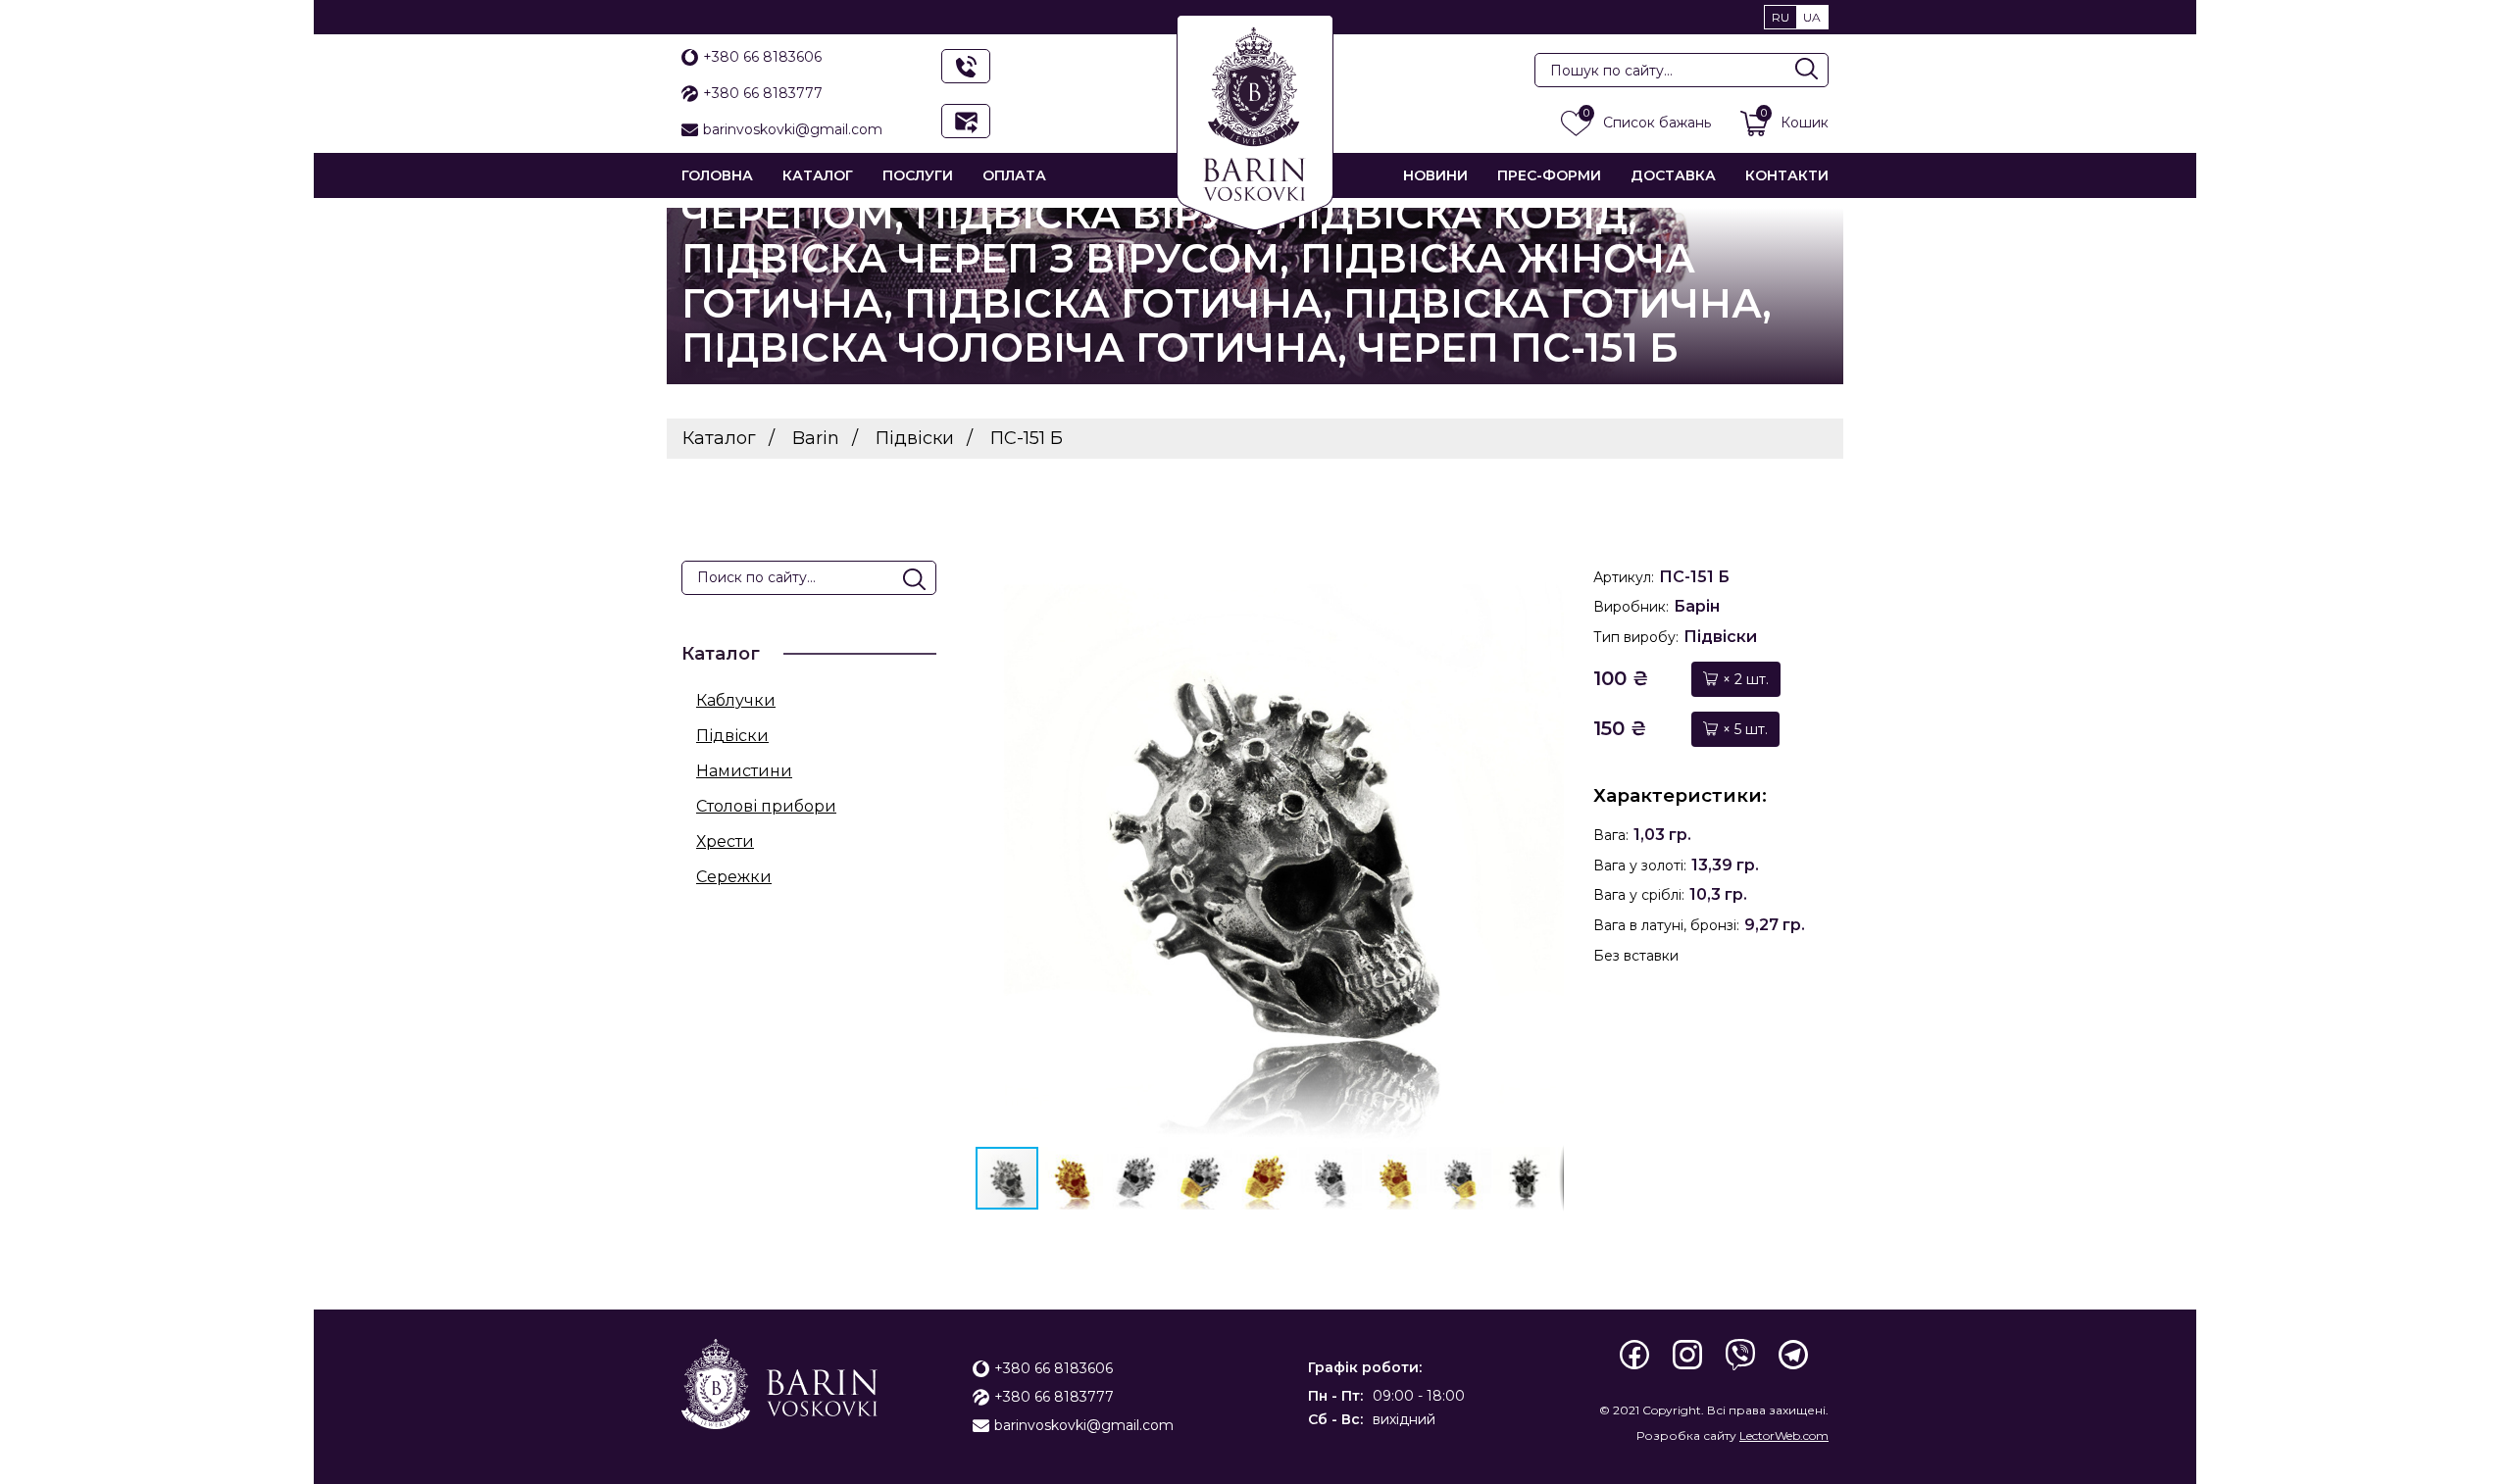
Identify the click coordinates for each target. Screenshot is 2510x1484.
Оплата (1014, 175)
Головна (717, 175)
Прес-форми (1549, 175)
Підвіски (732, 736)
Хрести (725, 841)
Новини (1435, 175)
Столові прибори (766, 806)
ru (1781, 17)
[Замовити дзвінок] (966, 66)
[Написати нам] (966, 121)
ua (1812, 17)
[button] (1546, 851)
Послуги (918, 175)
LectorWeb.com (1784, 1435)
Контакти (1787, 175)
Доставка (1673, 175)
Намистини (744, 771)
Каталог (818, 175)
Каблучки (736, 700)
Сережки (734, 877)
